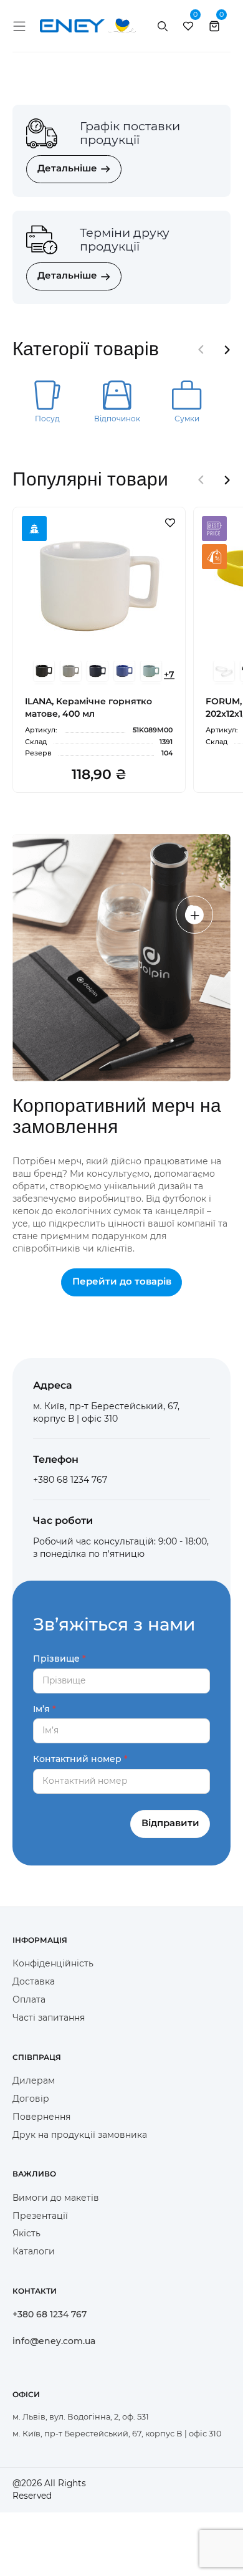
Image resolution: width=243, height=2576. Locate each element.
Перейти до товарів (122, 1281)
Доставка (34, 1981)
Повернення (41, 2117)
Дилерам (34, 2080)
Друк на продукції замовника (80, 2135)
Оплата (29, 1999)
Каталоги (34, 2251)
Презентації (40, 2216)
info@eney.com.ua (54, 2341)
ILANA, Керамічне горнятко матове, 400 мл (88, 707)
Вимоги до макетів (56, 2198)
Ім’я (41, 1709)
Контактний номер (77, 1759)
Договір (31, 2099)
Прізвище (56, 1659)
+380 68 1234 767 (50, 2314)
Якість (26, 2233)
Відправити (170, 1823)
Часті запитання (49, 2018)
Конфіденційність (53, 1963)
